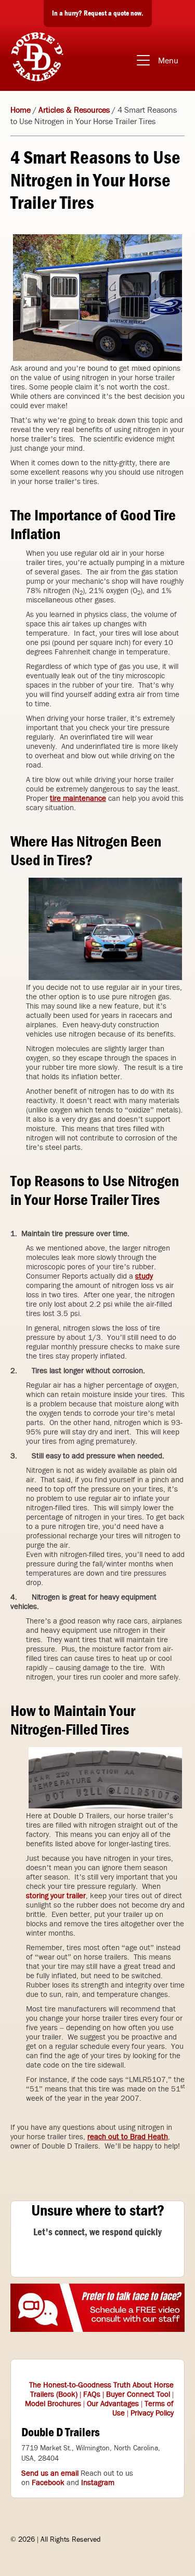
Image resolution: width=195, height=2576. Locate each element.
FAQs (92, 2394)
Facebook (48, 2483)
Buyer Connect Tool (138, 2394)
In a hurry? (98, 13)
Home (21, 110)
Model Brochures (53, 2404)
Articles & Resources (74, 110)
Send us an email (50, 2473)
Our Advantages (113, 2404)
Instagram (98, 2483)
